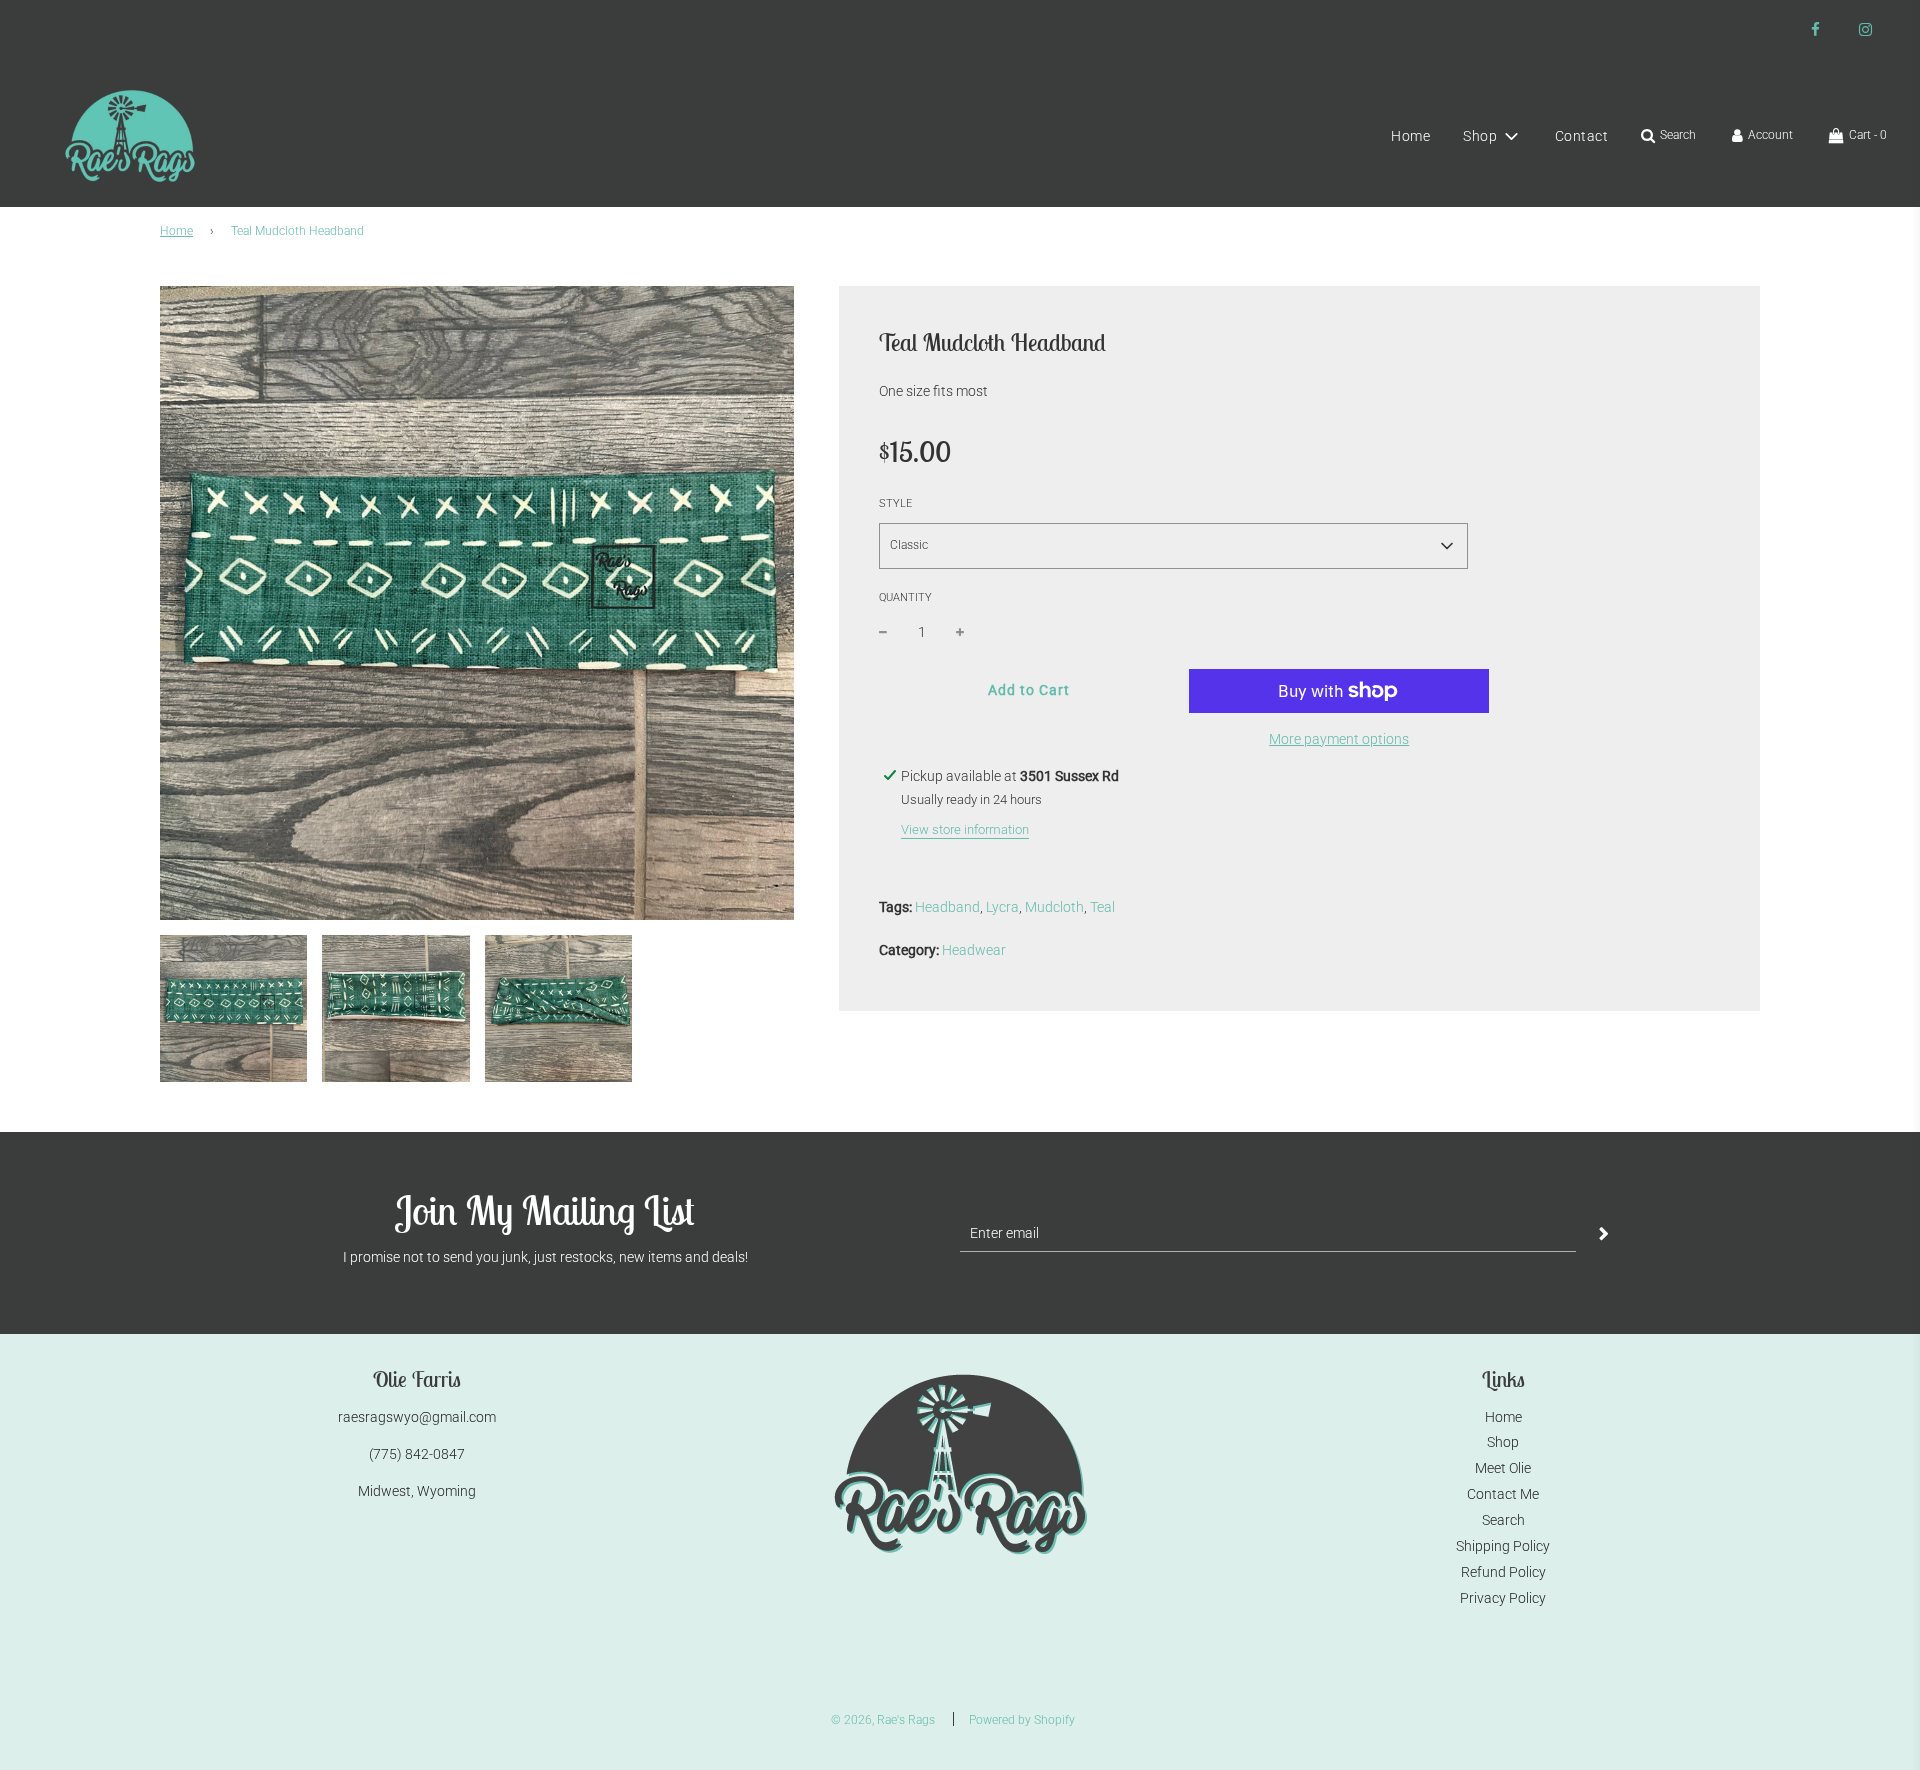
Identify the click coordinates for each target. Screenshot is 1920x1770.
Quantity (905, 597)
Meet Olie (1503, 1468)
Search (1503, 1520)
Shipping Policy (1503, 1546)
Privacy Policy (1503, 1598)
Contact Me (1503, 1494)
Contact (1582, 136)
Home (1410, 136)
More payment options (1339, 739)
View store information (965, 829)
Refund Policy (1503, 1572)
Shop (1503, 1442)
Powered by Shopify (1022, 1720)
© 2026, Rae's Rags (883, 1720)
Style (895, 503)
